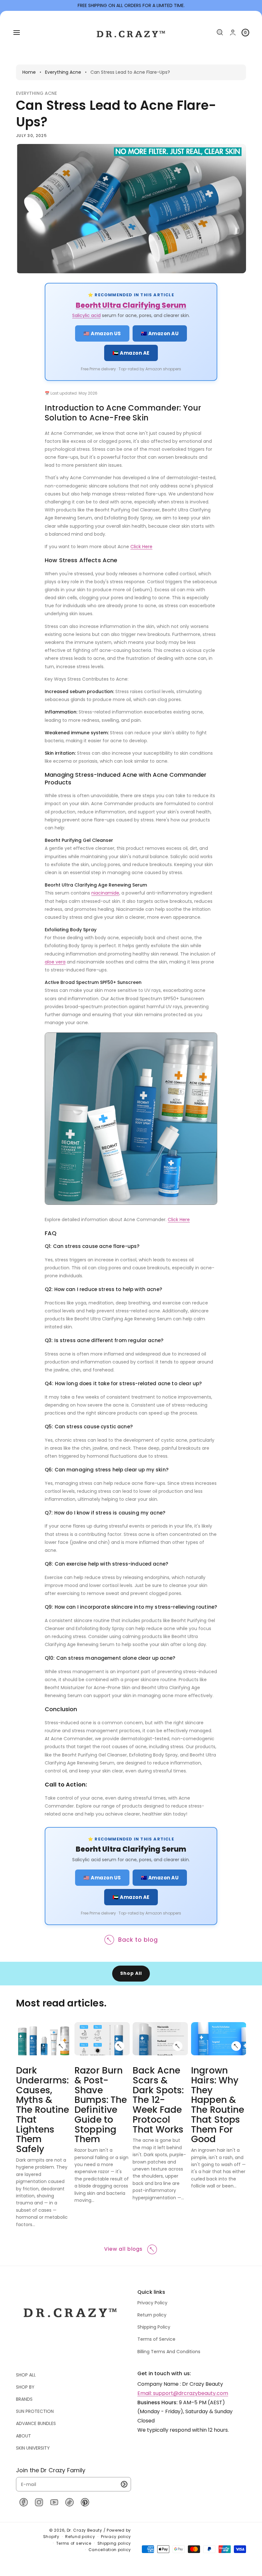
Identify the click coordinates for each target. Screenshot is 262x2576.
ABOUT (23, 2436)
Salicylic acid (86, 315)
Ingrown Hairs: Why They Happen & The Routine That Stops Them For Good (218, 2105)
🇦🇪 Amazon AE (131, 353)
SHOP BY (25, 2387)
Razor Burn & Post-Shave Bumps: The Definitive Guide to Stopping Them (101, 2105)
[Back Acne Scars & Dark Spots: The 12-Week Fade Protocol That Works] (178, 2046)
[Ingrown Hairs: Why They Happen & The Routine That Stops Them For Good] (236, 2046)
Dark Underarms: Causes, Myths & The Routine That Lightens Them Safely (43, 2110)
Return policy (152, 2315)
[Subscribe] (124, 2484)
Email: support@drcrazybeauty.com (183, 2393)
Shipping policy (114, 2543)
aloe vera (55, 962)
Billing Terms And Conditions (169, 2352)
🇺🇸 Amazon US (102, 333)
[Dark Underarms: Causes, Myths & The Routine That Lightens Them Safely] (62, 2046)
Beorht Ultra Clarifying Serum (131, 305)
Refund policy (80, 2537)
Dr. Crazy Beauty (85, 2530)
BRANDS (24, 2399)
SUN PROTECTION (35, 2411)
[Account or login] (233, 32)
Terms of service (74, 2543)
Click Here (141, 547)
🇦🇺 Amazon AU (160, 333)
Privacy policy (116, 2537)
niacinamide (105, 893)
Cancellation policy (110, 2550)
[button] (17, 33)
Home (29, 72)
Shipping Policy (154, 2327)
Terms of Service (156, 2339)
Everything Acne (63, 72)
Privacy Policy (152, 2303)
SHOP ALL (26, 2375)
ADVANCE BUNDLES (36, 2423)
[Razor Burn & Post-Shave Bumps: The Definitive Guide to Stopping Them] (120, 2046)
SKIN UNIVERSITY (33, 2448)
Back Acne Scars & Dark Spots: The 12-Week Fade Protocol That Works (158, 2100)
